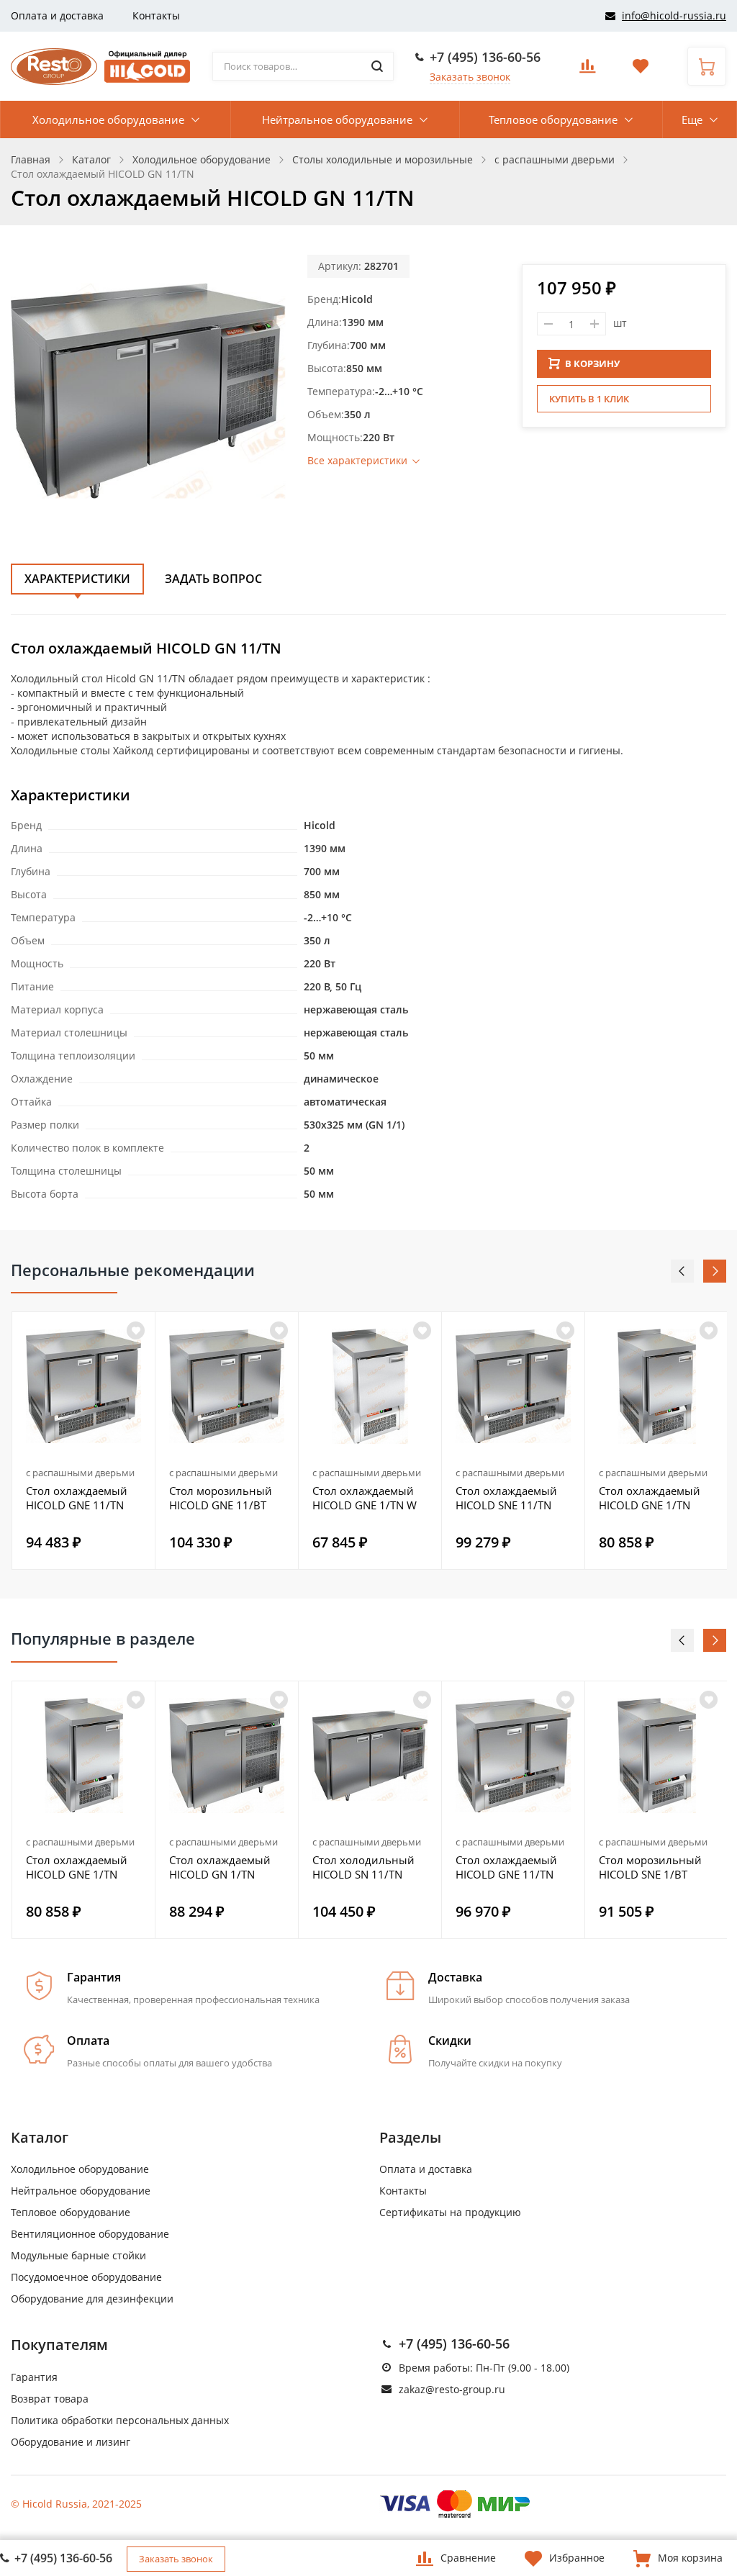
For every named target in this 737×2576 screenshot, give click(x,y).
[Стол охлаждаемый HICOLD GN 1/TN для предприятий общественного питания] (227, 1755)
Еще (692, 119)
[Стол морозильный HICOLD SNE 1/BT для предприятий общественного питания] (656, 1755)
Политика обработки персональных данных (120, 2420)
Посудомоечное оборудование (86, 2277)
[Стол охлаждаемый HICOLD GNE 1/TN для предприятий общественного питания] (656, 1386)
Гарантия (34, 2377)
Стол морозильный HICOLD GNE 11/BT (221, 1498)
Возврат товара (50, 2399)
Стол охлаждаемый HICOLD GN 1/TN (220, 1867)
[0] (587, 70)
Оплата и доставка (57, 15)
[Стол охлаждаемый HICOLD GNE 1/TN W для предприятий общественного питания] (370, 1386)
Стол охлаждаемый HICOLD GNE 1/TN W (365, 1498)
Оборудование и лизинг (71, 2442)
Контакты (156, 15)
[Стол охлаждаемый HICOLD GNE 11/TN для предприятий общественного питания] (83, 1386)
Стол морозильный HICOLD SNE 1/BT (650, 1867)
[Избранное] (136, 1700)
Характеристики (77, 579)
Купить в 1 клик (589, 399)
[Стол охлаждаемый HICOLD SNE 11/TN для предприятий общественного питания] (513, 1386)
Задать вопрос (213, 579)
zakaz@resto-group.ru (452, 2389)
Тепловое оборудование (553, 119)
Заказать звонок (470, 77)
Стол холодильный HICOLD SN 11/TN (363, 1867)
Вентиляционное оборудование (90, 2234)
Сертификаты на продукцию (450, 2212)
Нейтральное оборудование (337, 119)
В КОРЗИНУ (592, 363)
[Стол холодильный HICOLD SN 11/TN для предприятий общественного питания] (370, 1755)
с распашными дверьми (80, 1473)
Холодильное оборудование (108, 119)
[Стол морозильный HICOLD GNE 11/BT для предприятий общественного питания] (227, 1386)
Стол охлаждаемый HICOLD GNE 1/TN (650, 1498)
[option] (84, 1441)
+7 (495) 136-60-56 (485, 57)
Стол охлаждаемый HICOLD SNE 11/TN (506, 1498)
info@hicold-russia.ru (674, 15)
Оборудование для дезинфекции (92, 2299)
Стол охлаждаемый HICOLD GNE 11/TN (77, 1498)
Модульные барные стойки (78, 2255)
